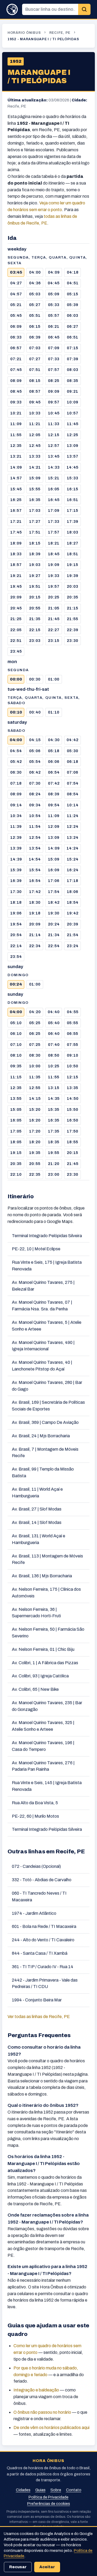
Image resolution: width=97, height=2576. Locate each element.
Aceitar (47, 2567)
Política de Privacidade (48, 2497)
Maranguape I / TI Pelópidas (39, 77)
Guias (40, 2490)
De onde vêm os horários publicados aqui (51, 2428)
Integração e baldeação (36, 2390)
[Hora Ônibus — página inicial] (12, 9)
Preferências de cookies (49, 2504)
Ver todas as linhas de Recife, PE (39, 2017)
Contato (74, 2490)
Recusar (18, 2567)
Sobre (56, 2490)
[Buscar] (84, 10)
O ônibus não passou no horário (42, 2412)
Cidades (23, 2490)
